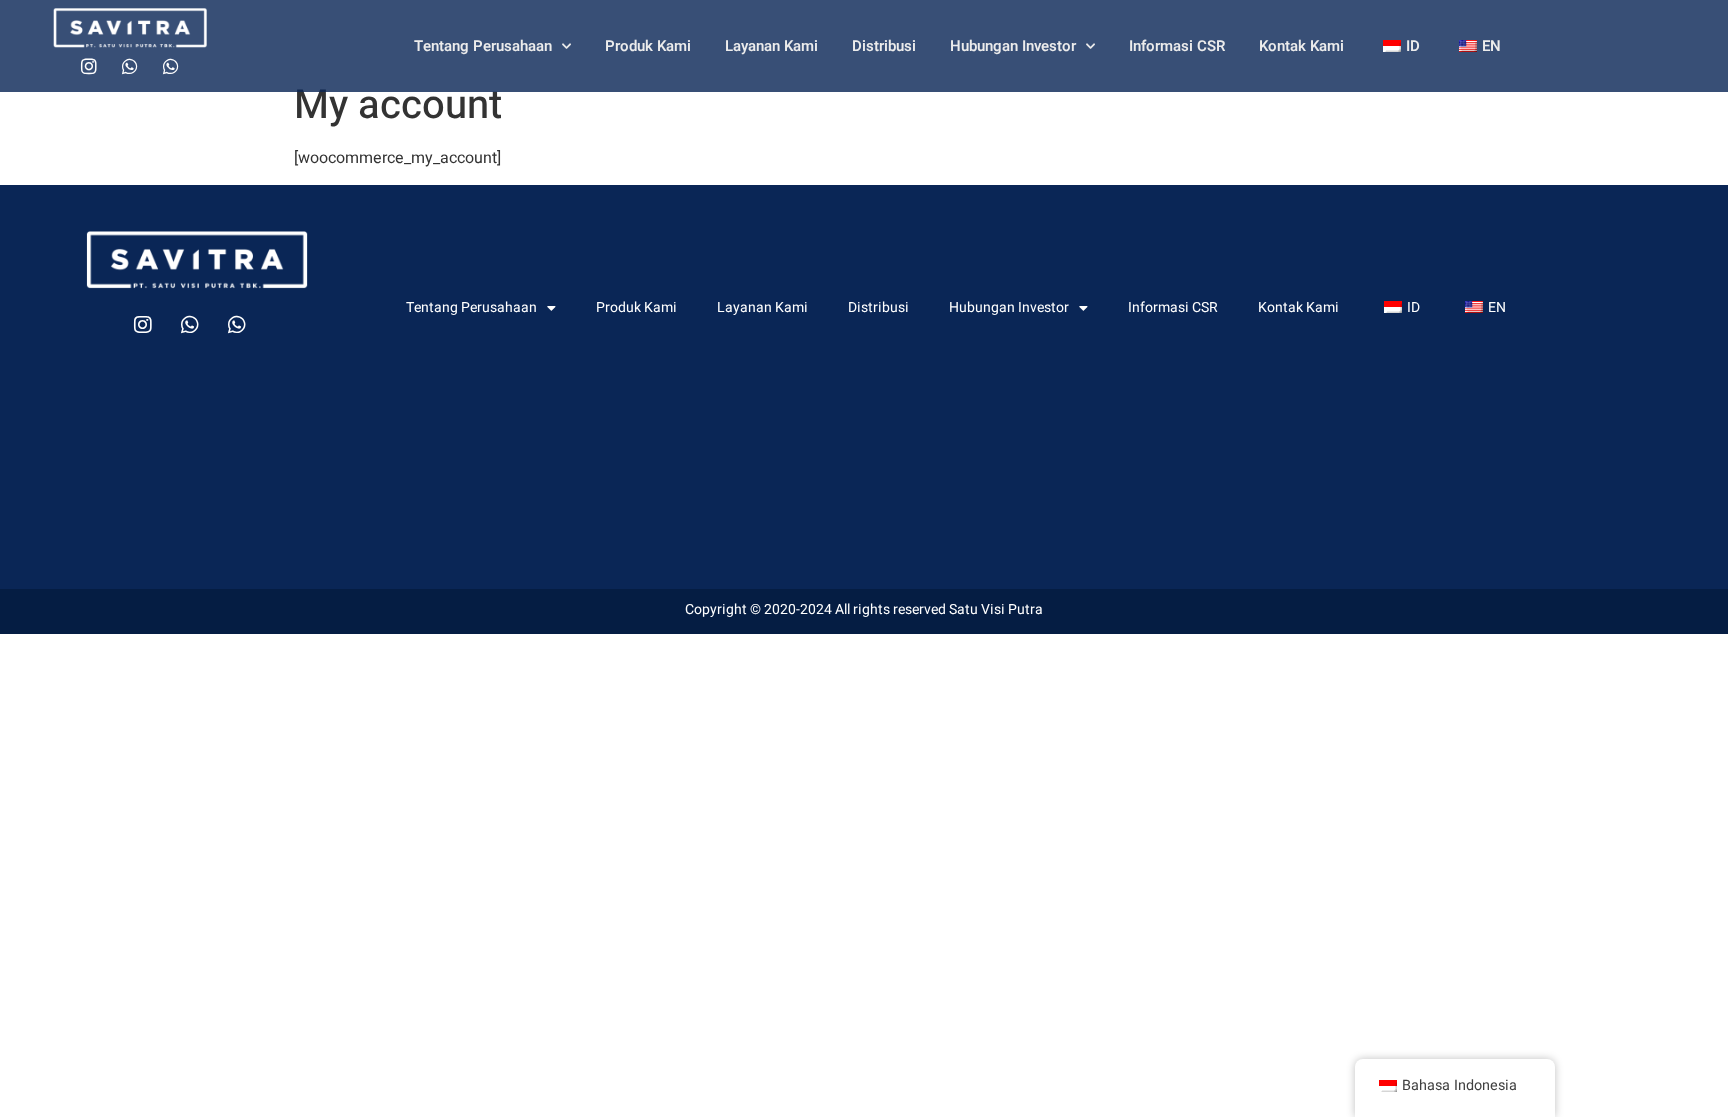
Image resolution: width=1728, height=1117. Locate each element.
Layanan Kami (771, 46)
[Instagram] (89, 66)
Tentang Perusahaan (483, 46)
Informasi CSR (1177, 46)
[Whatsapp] (130, 66)
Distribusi (884, 46)
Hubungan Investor (1013, 46)
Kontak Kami (1301, 46)
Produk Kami (648, 46)
